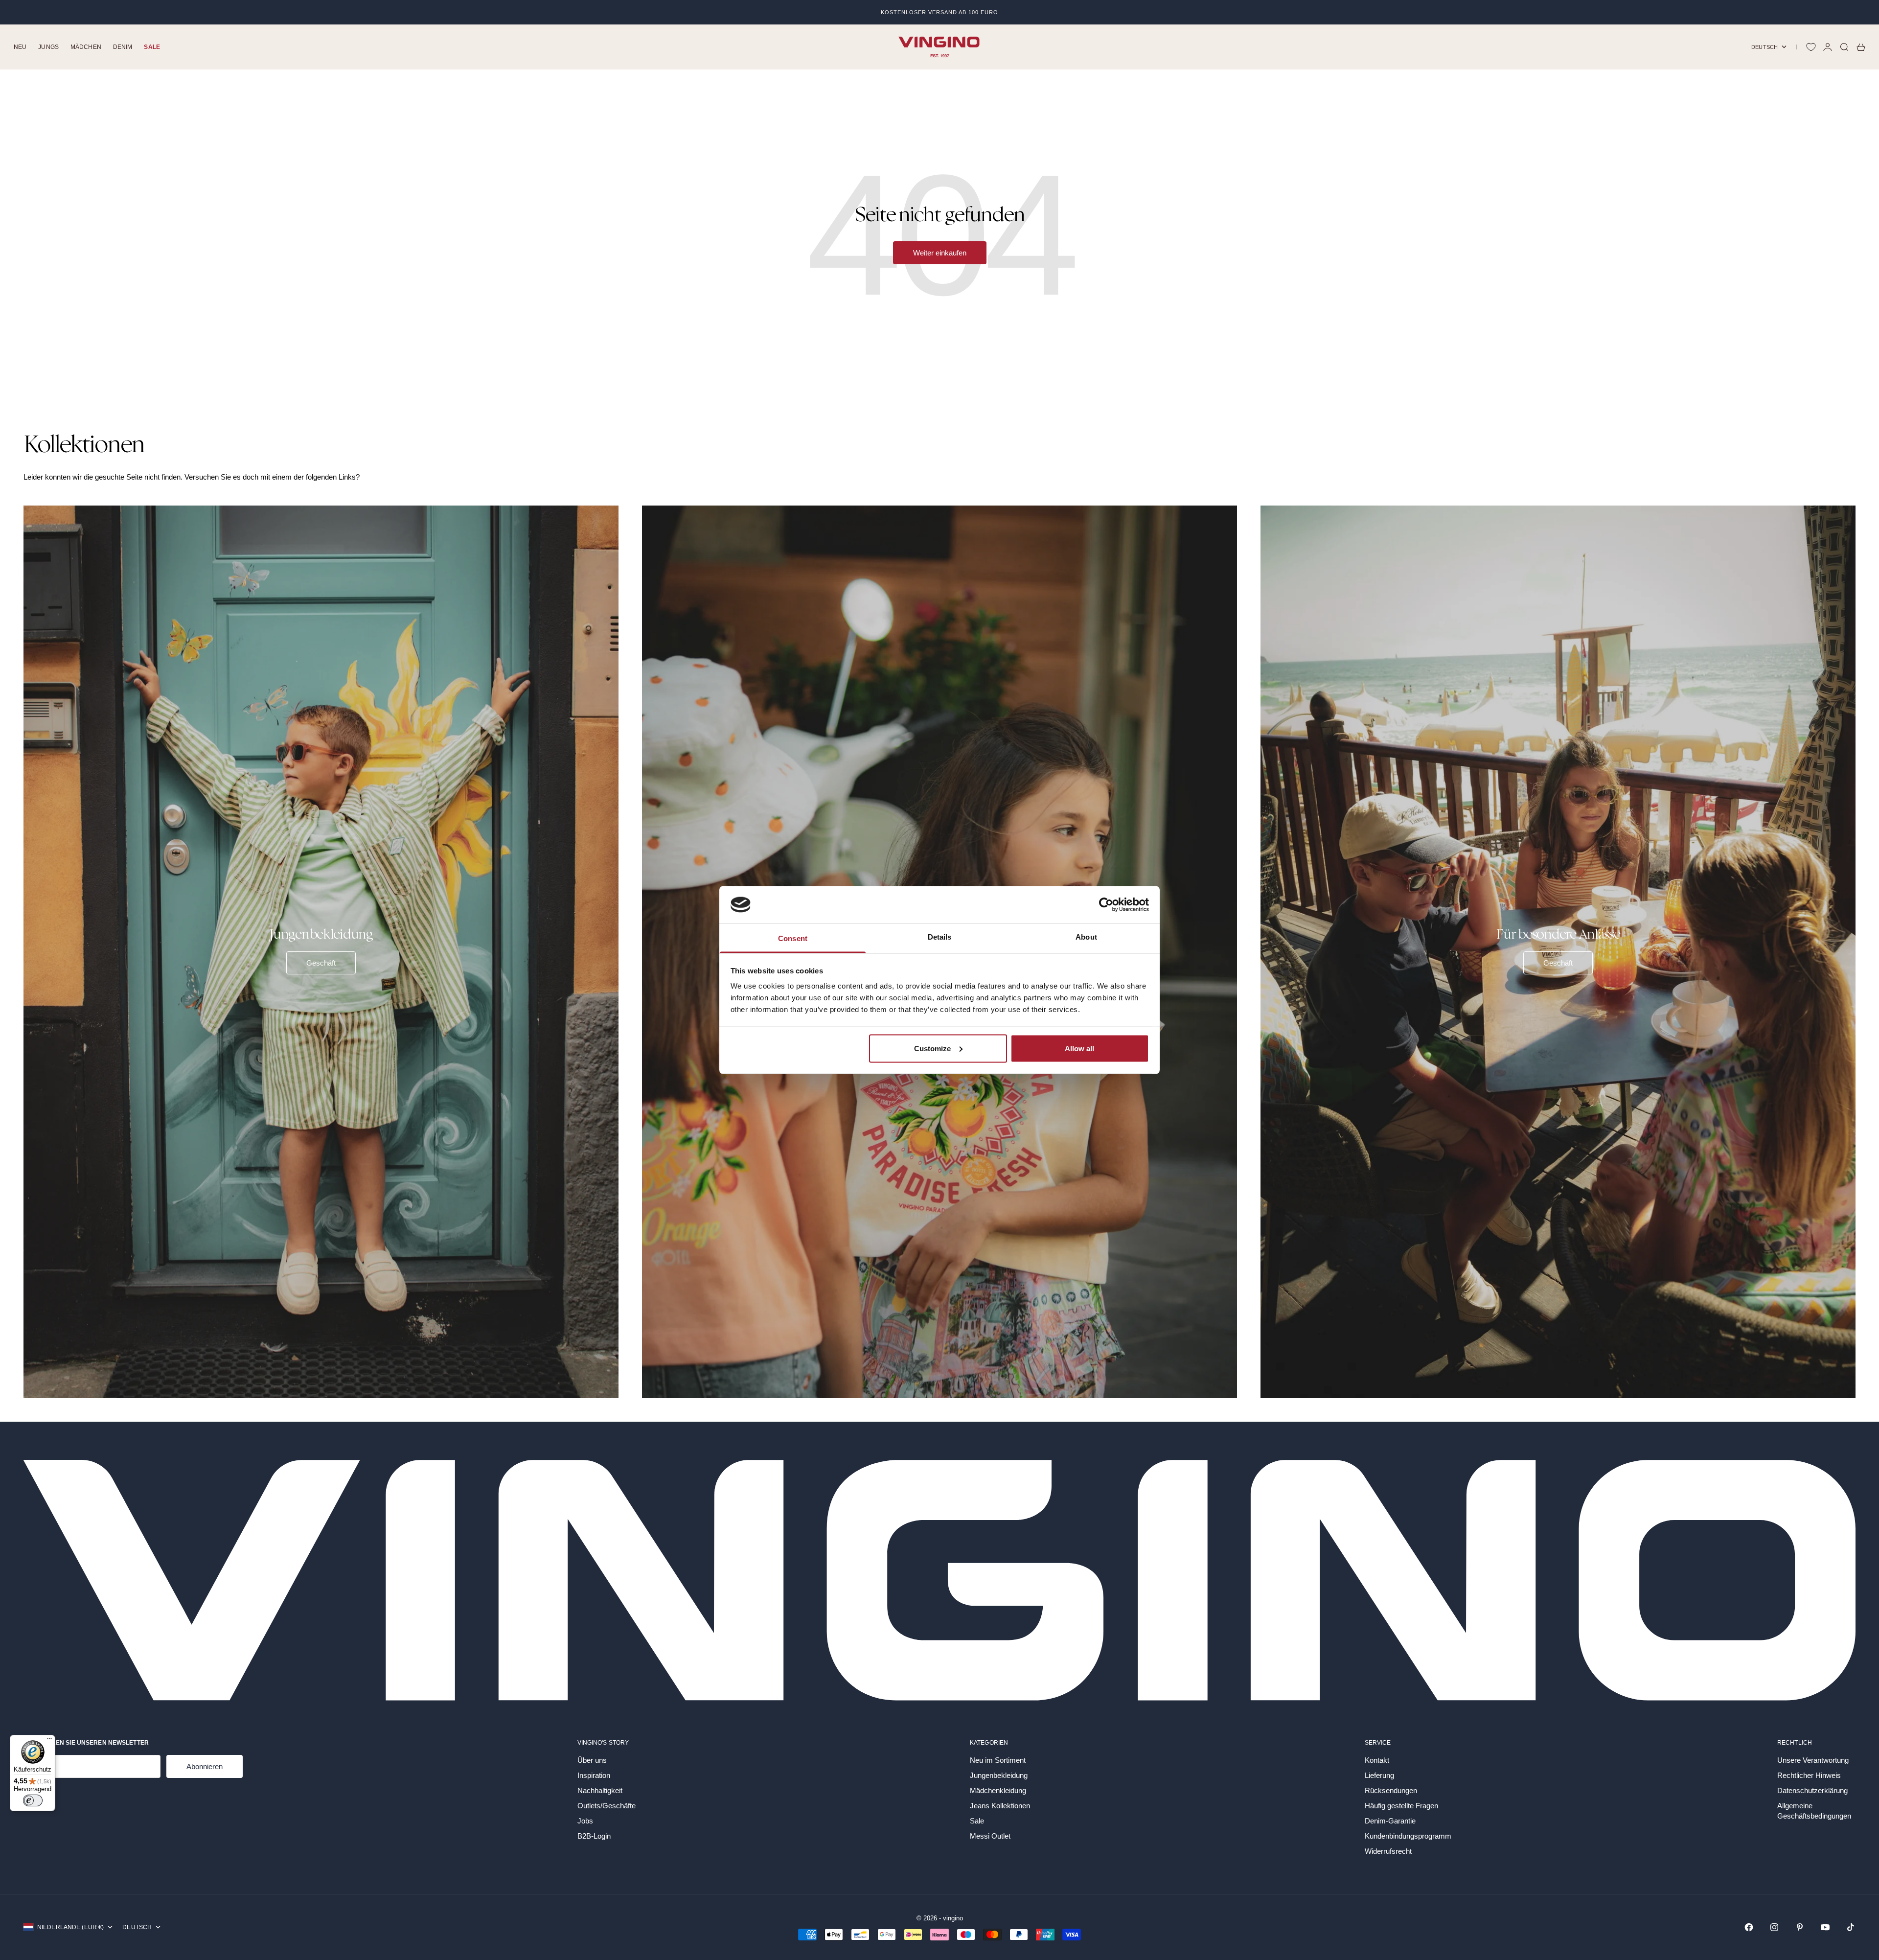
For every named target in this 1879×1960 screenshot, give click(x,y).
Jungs (48, 47)
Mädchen (86, 47)
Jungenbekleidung (999, 1775)
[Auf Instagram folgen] (1774, 1927)
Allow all (1079, 1048)
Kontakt (1377, 1760)
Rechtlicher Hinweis (1809, 1775)
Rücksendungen (1391, 1790)
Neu (20, 47)
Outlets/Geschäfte (607, 1806)
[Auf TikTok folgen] (1851, 1927)
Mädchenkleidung (998, 1790)
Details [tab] (940, 937)
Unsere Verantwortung (1813, 1760)
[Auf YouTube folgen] (1825, 1927)
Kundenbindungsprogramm (1408, 1836)
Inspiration (594, 1775)
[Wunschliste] (1811, 47)
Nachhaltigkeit (600, 1790)
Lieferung (1379, 1775)
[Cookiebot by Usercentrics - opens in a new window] (1106, 904)
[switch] (33, 1800)
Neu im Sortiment (998, 1760)
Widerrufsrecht (1388, 1851)
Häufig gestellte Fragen (1401, 1806)
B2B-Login (594, 1836)
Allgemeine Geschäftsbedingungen (1814, 1811)
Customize (932, 1048)
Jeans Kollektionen (1000, 1806)
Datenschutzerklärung (1812, 1790)
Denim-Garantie (1390, 1821)
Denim (123, 47)
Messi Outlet (990, 1836)
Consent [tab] (793, 938)
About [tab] (1086, 937)
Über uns (592, 1760)
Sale (152, 47)
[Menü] (49, 1741)
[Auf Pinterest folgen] (1800, 1927)
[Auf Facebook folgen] (1749, 1927)
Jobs (585, 1821)
